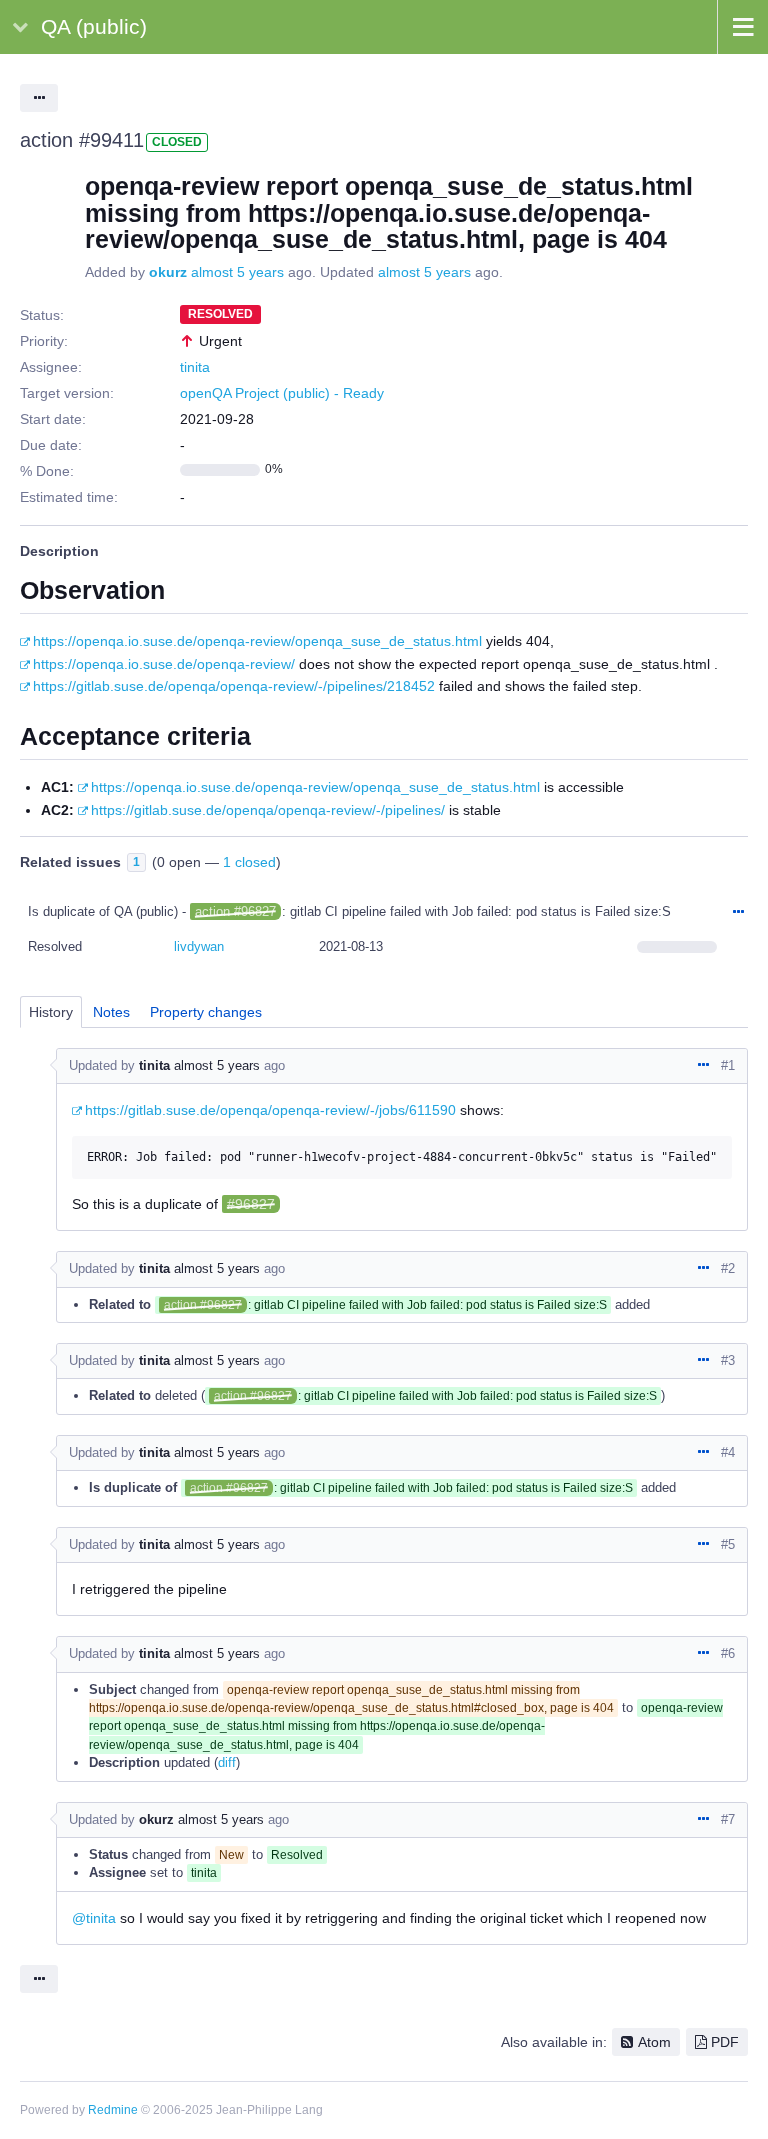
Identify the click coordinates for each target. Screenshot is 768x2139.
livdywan (199, 946)
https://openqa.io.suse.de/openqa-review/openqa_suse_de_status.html (257, 641)
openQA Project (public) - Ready (282, 393)
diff (227, 1762)
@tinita (94, 1918)
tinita (195, 367)
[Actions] (738, 913)
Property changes (206, 1012)
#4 (728, 1452)
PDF (725, 2042)
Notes (111, 1012)
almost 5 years (237, 272)
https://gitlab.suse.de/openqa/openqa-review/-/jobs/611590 (270, 1110)
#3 (728, 1360)
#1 (728, 1065)
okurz (168, 272)
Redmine (113, 2110)
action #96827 (235, 911)
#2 (728, 1268)
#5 (728, 1544)
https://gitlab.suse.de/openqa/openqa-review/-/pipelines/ (268, 810)
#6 (728, 1653)
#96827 (251, 1204)
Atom (654, 2042)
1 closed (249, 862)
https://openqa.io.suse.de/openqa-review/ (164, 664)
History (51, 1012)
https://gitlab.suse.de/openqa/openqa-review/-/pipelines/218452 (234, 686)
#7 (728, 1819)
